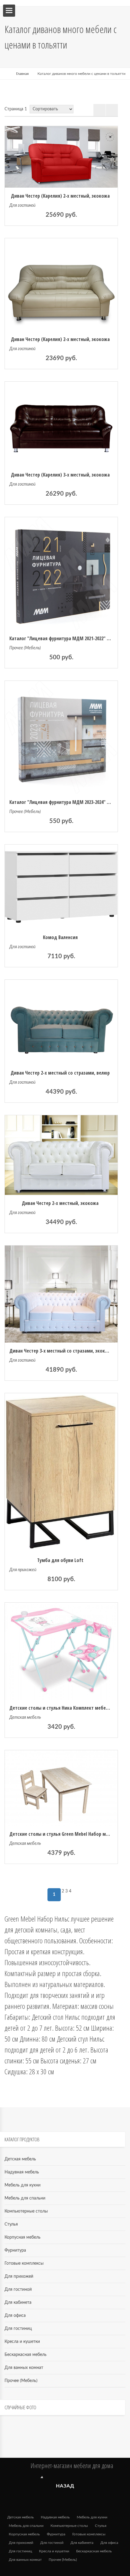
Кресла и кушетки (22, 2342)
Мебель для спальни (25, 2198)
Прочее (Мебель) (25, 648)
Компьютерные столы (26, 2211)
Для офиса (15, 2316)
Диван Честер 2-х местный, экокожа (60, 1203)
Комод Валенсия (60, 937)
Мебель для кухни (23, 2185)
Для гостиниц (18, 2329)
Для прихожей (23, 1570)
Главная (22, 74)
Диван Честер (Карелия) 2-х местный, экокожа (60, 196)
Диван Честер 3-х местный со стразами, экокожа (61, 1351)
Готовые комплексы (24, 2263)
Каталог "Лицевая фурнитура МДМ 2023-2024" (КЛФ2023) (68, 802)
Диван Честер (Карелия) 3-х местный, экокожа (60, 475)
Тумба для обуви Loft (60, 1560)
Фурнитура (15, 2250)
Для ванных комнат (24, 2368)
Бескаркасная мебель (26, 2355)
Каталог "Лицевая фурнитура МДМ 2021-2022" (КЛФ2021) (68, 638)
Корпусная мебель (23, 2237)
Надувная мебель (22, 2172)
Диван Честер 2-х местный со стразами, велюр (60, 1073)
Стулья (11, 2224)
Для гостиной (22, 206)
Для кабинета (18, 2303)
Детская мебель (25, 1718)
